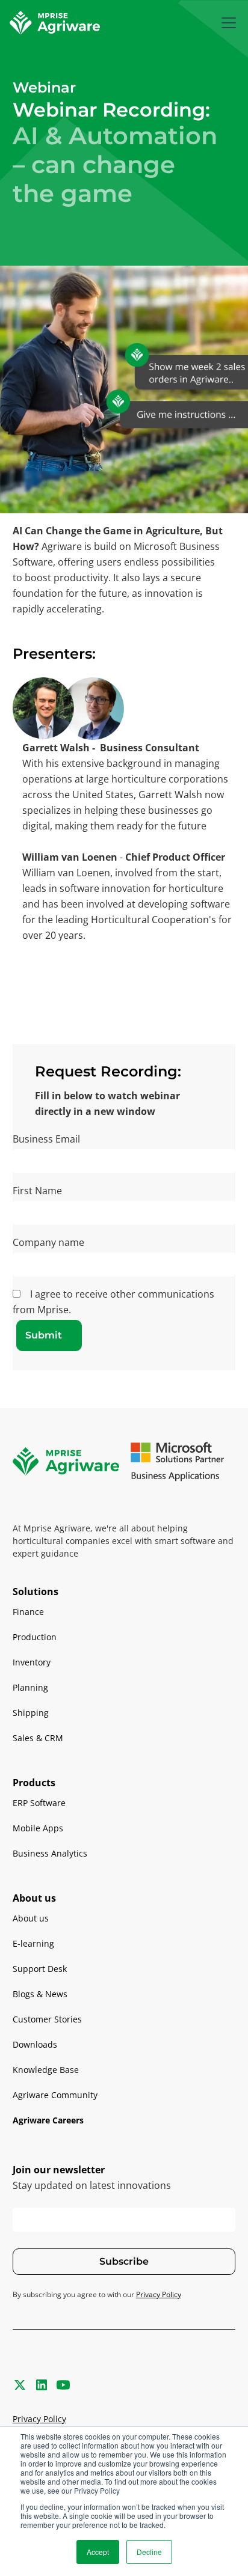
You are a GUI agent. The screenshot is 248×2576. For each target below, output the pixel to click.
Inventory (32, 1662)
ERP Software (39, 1803)
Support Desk (40, 1969)
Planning (30, 1687)
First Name (37, 1191)
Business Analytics (50, 1853)
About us (31, 1918)
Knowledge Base (46, 2070)
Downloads (35, 2044)
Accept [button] (98, 2552)
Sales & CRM (38, 1738)
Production (35, 1637)
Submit (44, 1335)
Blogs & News (40, 1994)
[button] (226, 23)
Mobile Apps (38, 1828)
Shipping (31, 1713)
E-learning (33, 1943)
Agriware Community (55, 2095)
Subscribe (124, 2261)
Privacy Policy (39, 2419)
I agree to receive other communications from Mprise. (113, 1302)
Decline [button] (149, 2552)
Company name (48, 1242)
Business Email (46, 1139)
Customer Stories (47, 2019)
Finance (28, 1612)
